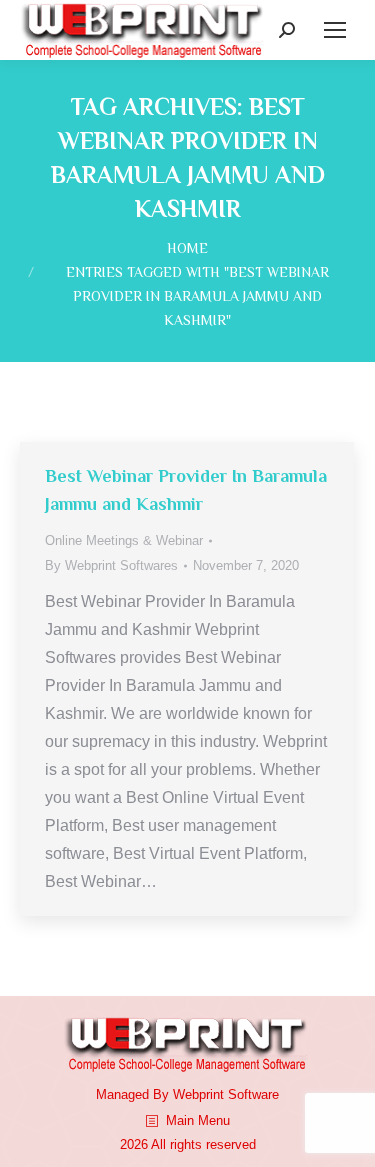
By (111, 565)
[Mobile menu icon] (335, 30)
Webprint (198, 1094)
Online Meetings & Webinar (124, 540)
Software (253, 1094)
